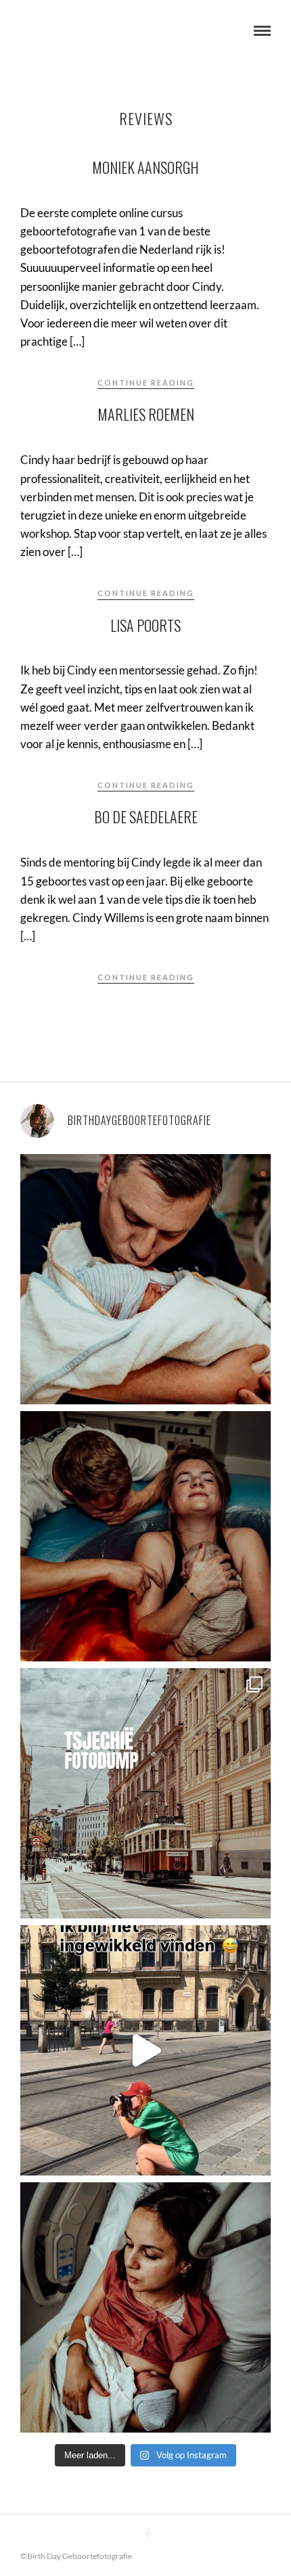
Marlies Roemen (146, 414)
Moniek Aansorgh (145, 167)
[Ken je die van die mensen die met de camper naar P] (145, 1793)
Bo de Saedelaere (146, 816)
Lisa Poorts (145, 625)
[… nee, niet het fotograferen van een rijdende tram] (145, 2050)
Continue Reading (146, 383)
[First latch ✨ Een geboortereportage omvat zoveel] (145, 2307)
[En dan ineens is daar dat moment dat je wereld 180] (145, 1279)
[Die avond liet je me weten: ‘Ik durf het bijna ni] (145, 1536)
